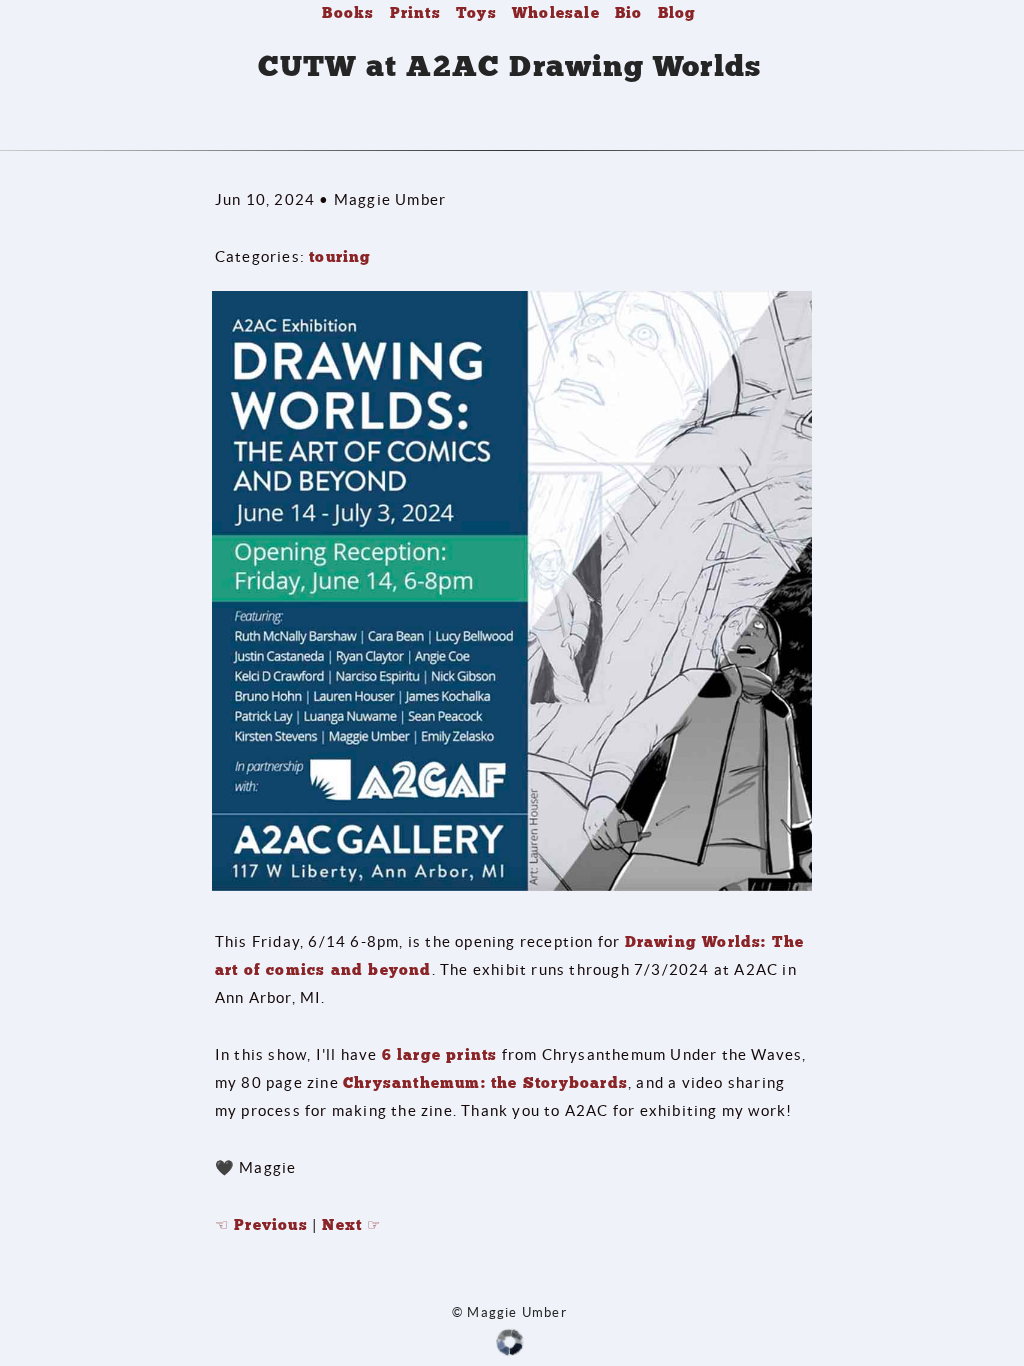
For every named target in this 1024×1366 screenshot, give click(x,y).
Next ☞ (351, 1225)
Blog (677, 13)
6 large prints (440, 1055)
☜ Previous (261, 1225)
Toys (476, 13)
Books (348, 13)
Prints (415, 13)
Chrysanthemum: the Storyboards (485, 1083)
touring (340, 257)
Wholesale (556, 13)
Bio (629, 13)
